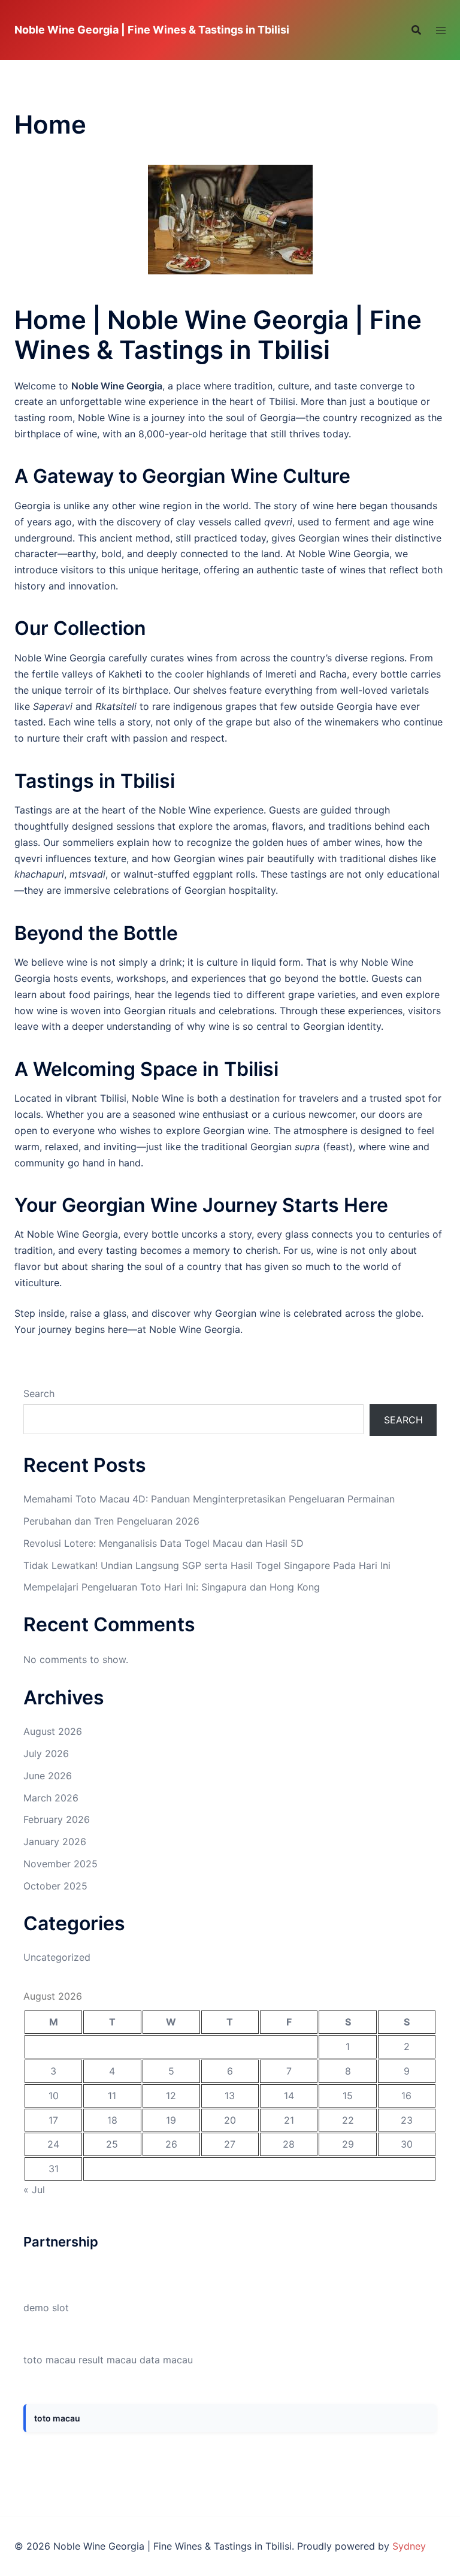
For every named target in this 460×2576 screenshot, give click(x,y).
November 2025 (60, 1864)
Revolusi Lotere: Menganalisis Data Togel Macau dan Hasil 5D (164, 1543)
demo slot (46, 2308)
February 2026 (57, 1819)
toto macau (49, 2360)
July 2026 (46, 1753)
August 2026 (53, 1731)
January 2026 (55, 1842)
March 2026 (51, 1798)
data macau (166, 2360)
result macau (108, 2360)
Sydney (409, 2546)
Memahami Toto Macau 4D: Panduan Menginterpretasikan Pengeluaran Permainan (209, 1499)
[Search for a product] (416, 30)
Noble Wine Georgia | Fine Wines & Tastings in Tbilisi (152, 30)
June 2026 (48, 1776)
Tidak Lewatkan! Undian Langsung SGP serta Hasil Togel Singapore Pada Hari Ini (207, 1565)
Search (39, 1393)
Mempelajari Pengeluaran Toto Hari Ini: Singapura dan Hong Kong (172, 1587)
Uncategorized (57, 1957)
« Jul (34, 2190)
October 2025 (55, 1886)
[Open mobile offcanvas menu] (441, 30)
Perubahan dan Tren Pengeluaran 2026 (111, 1521)
